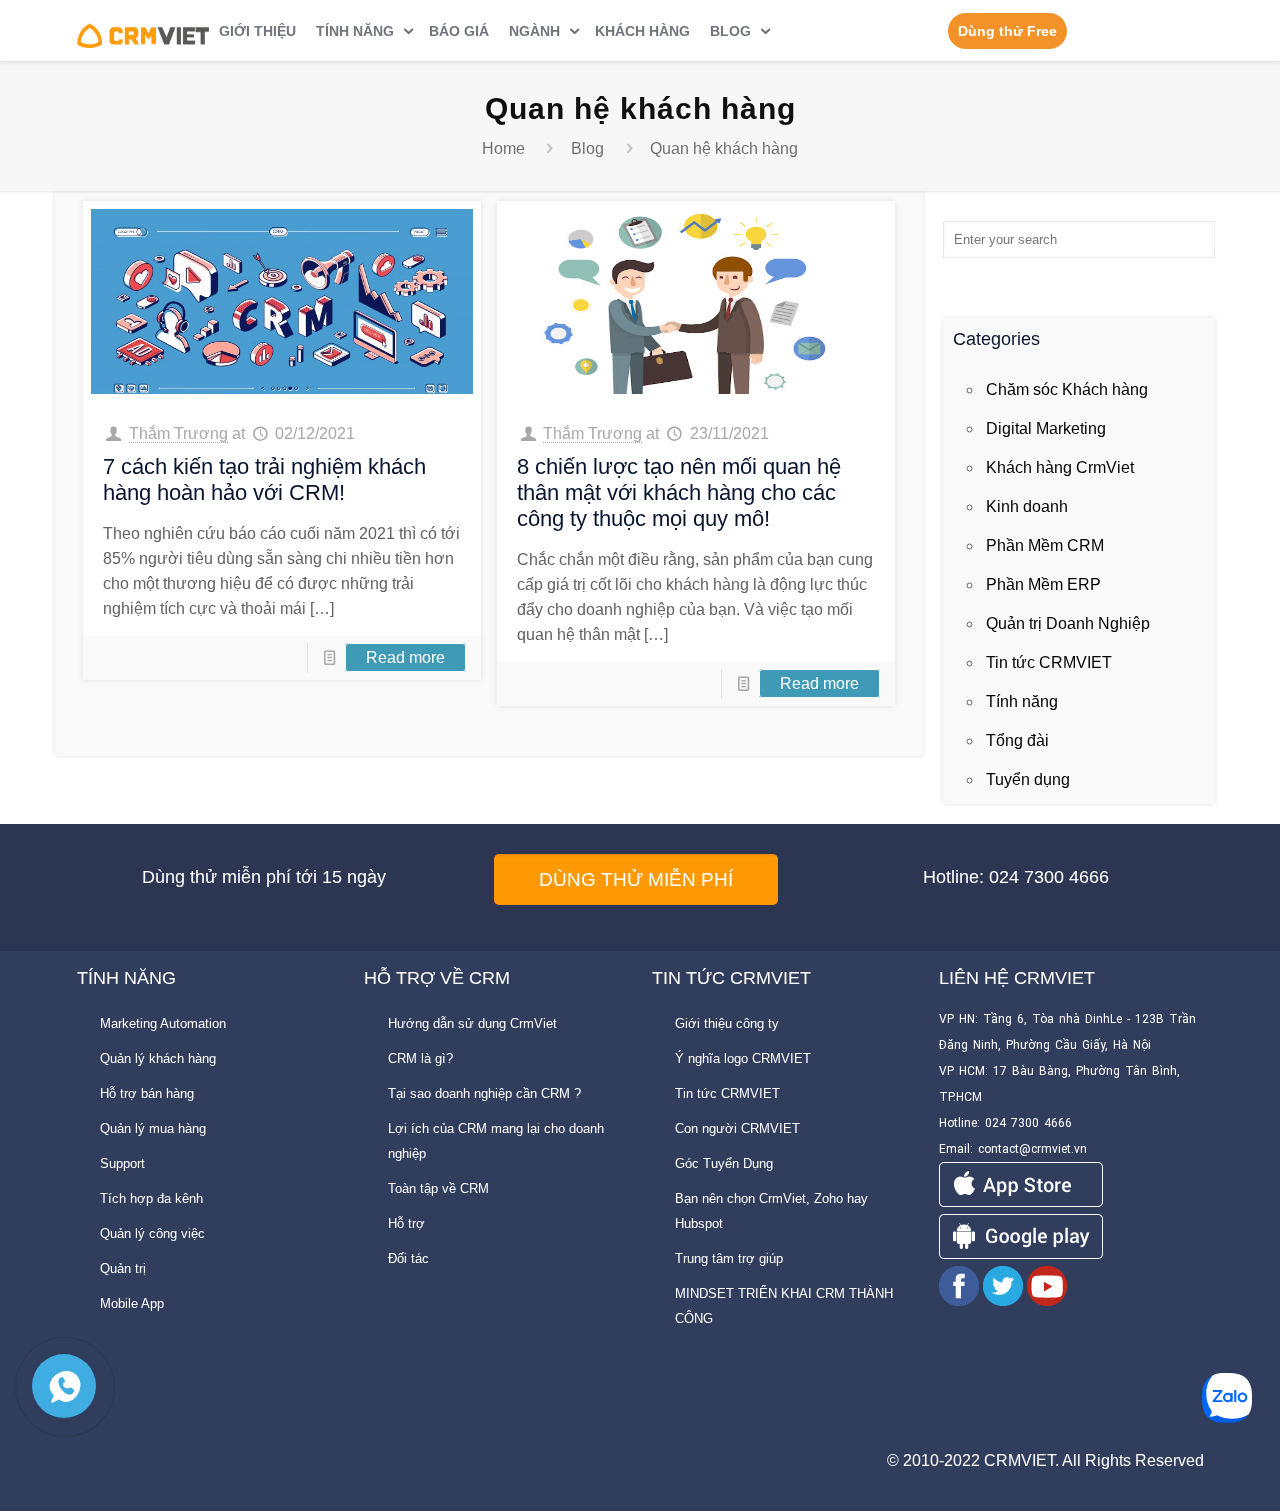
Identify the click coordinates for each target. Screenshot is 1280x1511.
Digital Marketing (1046, 428)
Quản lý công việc (152, 1233)
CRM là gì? (420, 1058)
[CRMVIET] (143, 30)
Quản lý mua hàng (153, 1128)
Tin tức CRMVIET (1049, 662)
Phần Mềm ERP (1043, 584)
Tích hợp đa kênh (151, 1198)
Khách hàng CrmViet (1060, 467)
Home (503, 148)
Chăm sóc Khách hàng (1067, 389)
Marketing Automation (163, 1023)
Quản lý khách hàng (158, 1058)
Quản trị (123, 1268)
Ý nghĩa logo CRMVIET (743, 1058)
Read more (405, 657)
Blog (587, 148)
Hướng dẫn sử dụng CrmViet (472, 1023)
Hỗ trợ (406, 1223)
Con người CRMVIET (737, 1128)
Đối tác (408, 1258)
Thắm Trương (178, 433)
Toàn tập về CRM (438, 1188)
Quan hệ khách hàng (724, 148)
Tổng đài (1017, 740)
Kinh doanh (1027, 506)
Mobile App (132, 1303)
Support (122, 1163)
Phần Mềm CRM (1045, 545)
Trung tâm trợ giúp (729, 1258)
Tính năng (1022, 701)
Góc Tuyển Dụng (724, 1163)
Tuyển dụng (1028, 779)
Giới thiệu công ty (727, 1023)
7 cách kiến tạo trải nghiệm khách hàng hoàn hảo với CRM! (264, 479)
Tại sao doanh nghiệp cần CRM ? (484, 1093)
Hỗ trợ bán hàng (147, 1093)
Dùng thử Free (1007, 31)
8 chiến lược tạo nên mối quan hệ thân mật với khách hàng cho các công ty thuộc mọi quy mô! (679, 492)
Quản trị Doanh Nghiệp (1068, 623)
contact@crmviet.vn (1032, 1149)
